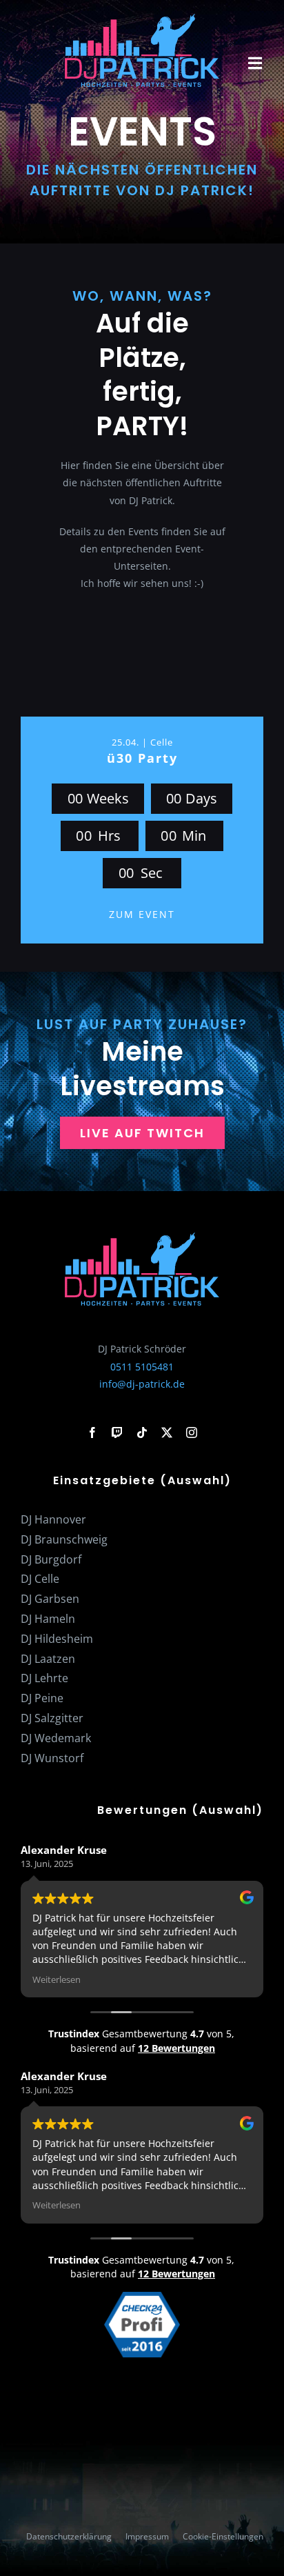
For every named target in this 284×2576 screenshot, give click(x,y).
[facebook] (92, 1432)
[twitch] (117, 1432)
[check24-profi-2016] (142, 2296)
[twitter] (167, 1432)
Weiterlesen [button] (57, 1980)
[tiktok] (142, 1432)
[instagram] (192, 1432)
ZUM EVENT (142, 914)
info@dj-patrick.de (142, 1384)
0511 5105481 (142, 1367)
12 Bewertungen (176, 2048)
